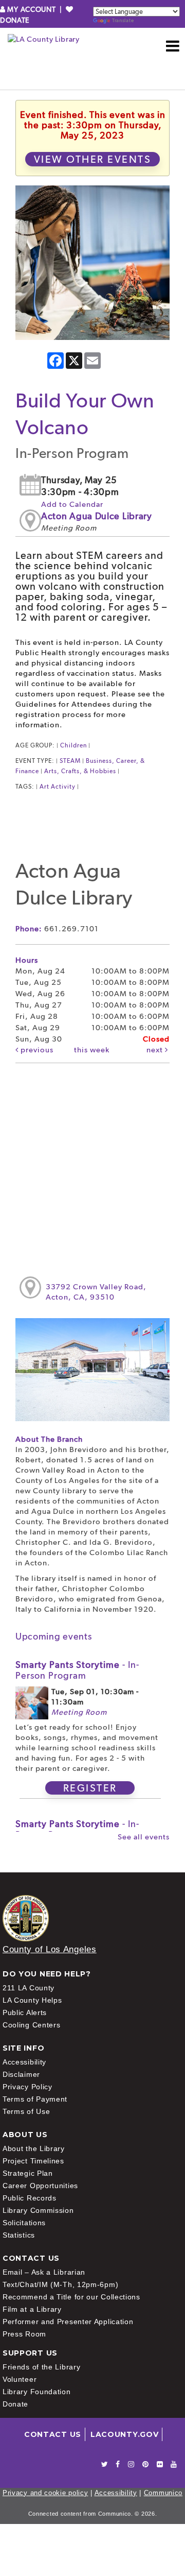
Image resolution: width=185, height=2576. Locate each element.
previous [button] (36, 1050)
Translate (123, 20)
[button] (173, 46)
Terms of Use (26, 2111)
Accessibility (24, 2062)
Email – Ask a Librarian (44, 2272)
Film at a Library (32, 2309)
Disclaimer (21, 2074)
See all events (144, 1837)
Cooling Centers (32, 2025)
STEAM (70, 761)
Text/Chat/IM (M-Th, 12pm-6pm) (60, 2284)
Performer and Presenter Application (68, 2322)
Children (73, 745)
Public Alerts (25, 2012)
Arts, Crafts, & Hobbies (80, 771)
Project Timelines (33, 2161)
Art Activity (58, 787)
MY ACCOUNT (32, 9)
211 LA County (29, 1988)
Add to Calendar (72, 504)
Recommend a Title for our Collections (71, 2297)
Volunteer (20, 2379)
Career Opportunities (40, 2186)
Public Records (30, 2198)
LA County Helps (32, 2000)
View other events (93, 159)
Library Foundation (37, 2392)
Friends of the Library (41, 2367)
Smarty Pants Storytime (77, 1670)
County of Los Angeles (50, 1949)
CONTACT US (53, 2434)
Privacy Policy (27, 2087)
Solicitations (24, 2223)
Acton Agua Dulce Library (97, 516)
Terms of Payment (35, 2099)
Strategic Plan (28, 2173)
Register (90, 1788)
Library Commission (38, 2210)
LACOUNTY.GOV (124, 2434)
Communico (163, 2493)
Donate (15, 2404)
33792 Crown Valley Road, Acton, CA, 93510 (96, 1292)
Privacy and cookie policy (45, 2493)
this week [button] (92, 1050)
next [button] (156, 1050)
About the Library (34, 2148)
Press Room (24, 2334)
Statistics (19, 2235)
